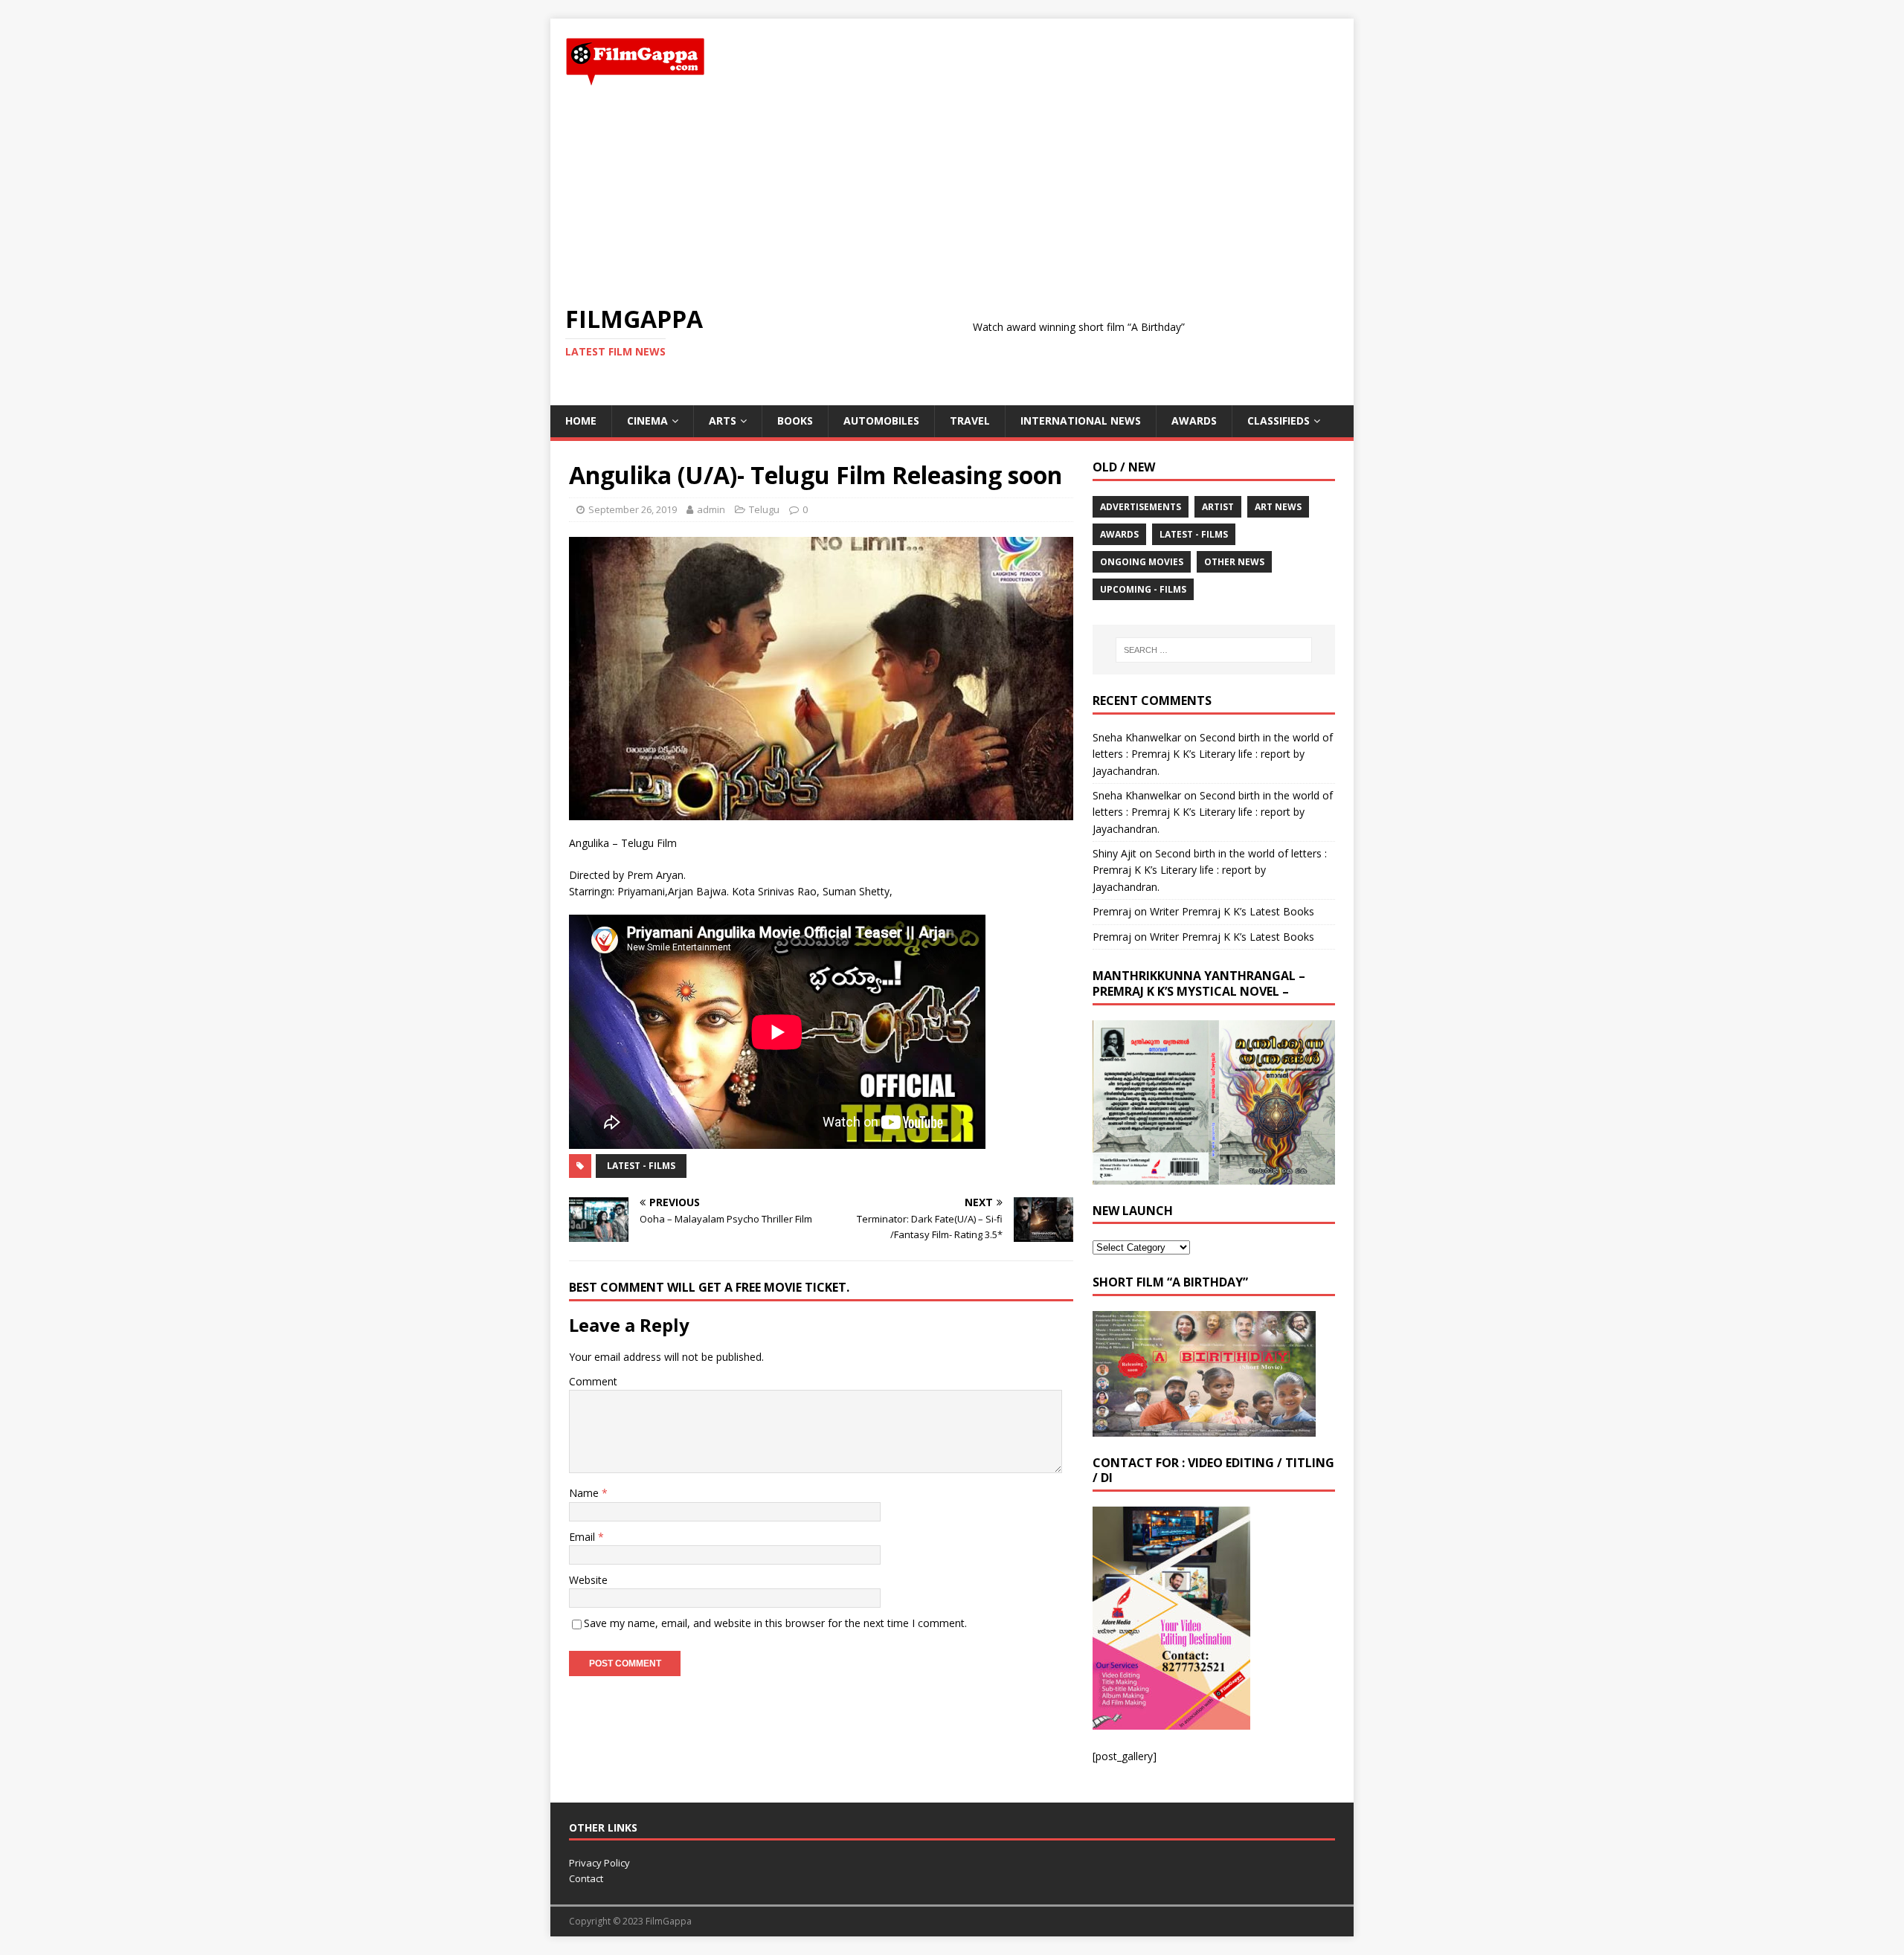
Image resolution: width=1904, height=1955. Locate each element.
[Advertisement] (952, 196)
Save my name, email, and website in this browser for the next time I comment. (775, 1623)
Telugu (764, 509)
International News (1081, 421)
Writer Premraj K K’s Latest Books (1232, 911)
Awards (1194, 421)
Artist (1218, 507)
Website (588, 1580)
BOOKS (795, 421)
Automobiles (881, 421)
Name (585, 1493)
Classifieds (1279, 421)
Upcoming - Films (1143, 589)
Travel (970, 421)
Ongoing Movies (1142, 562)
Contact (586, 1878)
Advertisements (1141, 507)
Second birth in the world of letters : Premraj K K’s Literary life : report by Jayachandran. (1213, 754)
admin (711, 509)
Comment (593, 1381)
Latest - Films (641, 1166)
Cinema (647, 421)
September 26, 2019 (633, 509)
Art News (1278, 507)
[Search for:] (1214, 650)
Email (583, 1537)
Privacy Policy (599, 1863)
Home (581, 421)
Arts (723, 421)
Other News (1234, 562)
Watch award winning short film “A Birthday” (1005, 327)
